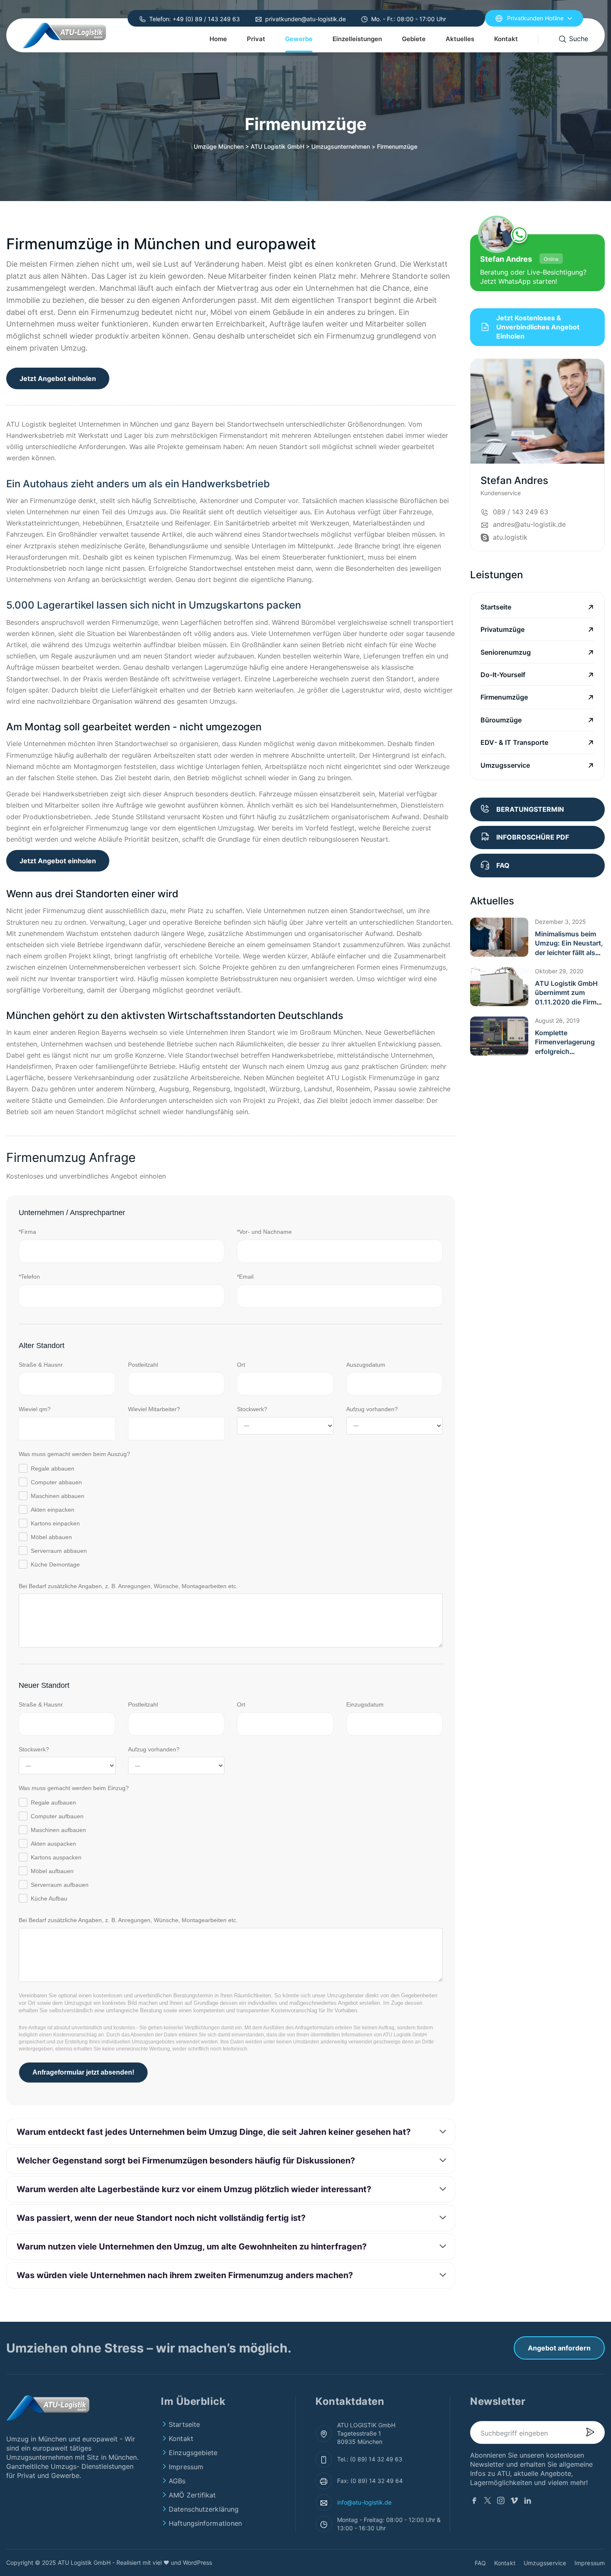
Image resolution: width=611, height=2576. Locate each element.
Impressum (186, 2467)
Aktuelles (460, 39)
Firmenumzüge (504, 697)
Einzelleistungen (357, 39)
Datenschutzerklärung (204, 2509)
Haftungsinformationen (205, 2523)
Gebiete (414, 39)
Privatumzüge (503, 629)
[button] (499, 937)
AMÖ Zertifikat (192, 2495)
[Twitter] (488, 2502)
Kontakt (506, 39)
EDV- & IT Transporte (514, 742)
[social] (597, 483)
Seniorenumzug (506, 652)
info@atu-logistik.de (364, 2502)
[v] (514, 2502)
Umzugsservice (505, 765)
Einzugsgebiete (193, 2453)
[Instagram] (501, 2502)
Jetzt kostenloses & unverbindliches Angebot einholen (538, 327)
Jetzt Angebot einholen (58, 378)
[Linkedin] (527, 2502)
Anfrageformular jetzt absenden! (83, 2072)
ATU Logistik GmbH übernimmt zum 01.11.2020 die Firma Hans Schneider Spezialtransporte (568, 1002)
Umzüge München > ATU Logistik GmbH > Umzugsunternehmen (282, 146)
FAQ (480, 2563)
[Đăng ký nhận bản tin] (590, 2433)
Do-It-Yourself (503, 675)
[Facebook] (474, 2502)
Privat (256, 39)
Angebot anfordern (559, 2348)
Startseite (496, 607)
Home (218, 39)
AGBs (177, 2481)
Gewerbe (299, 39)
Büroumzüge (501, 720)
